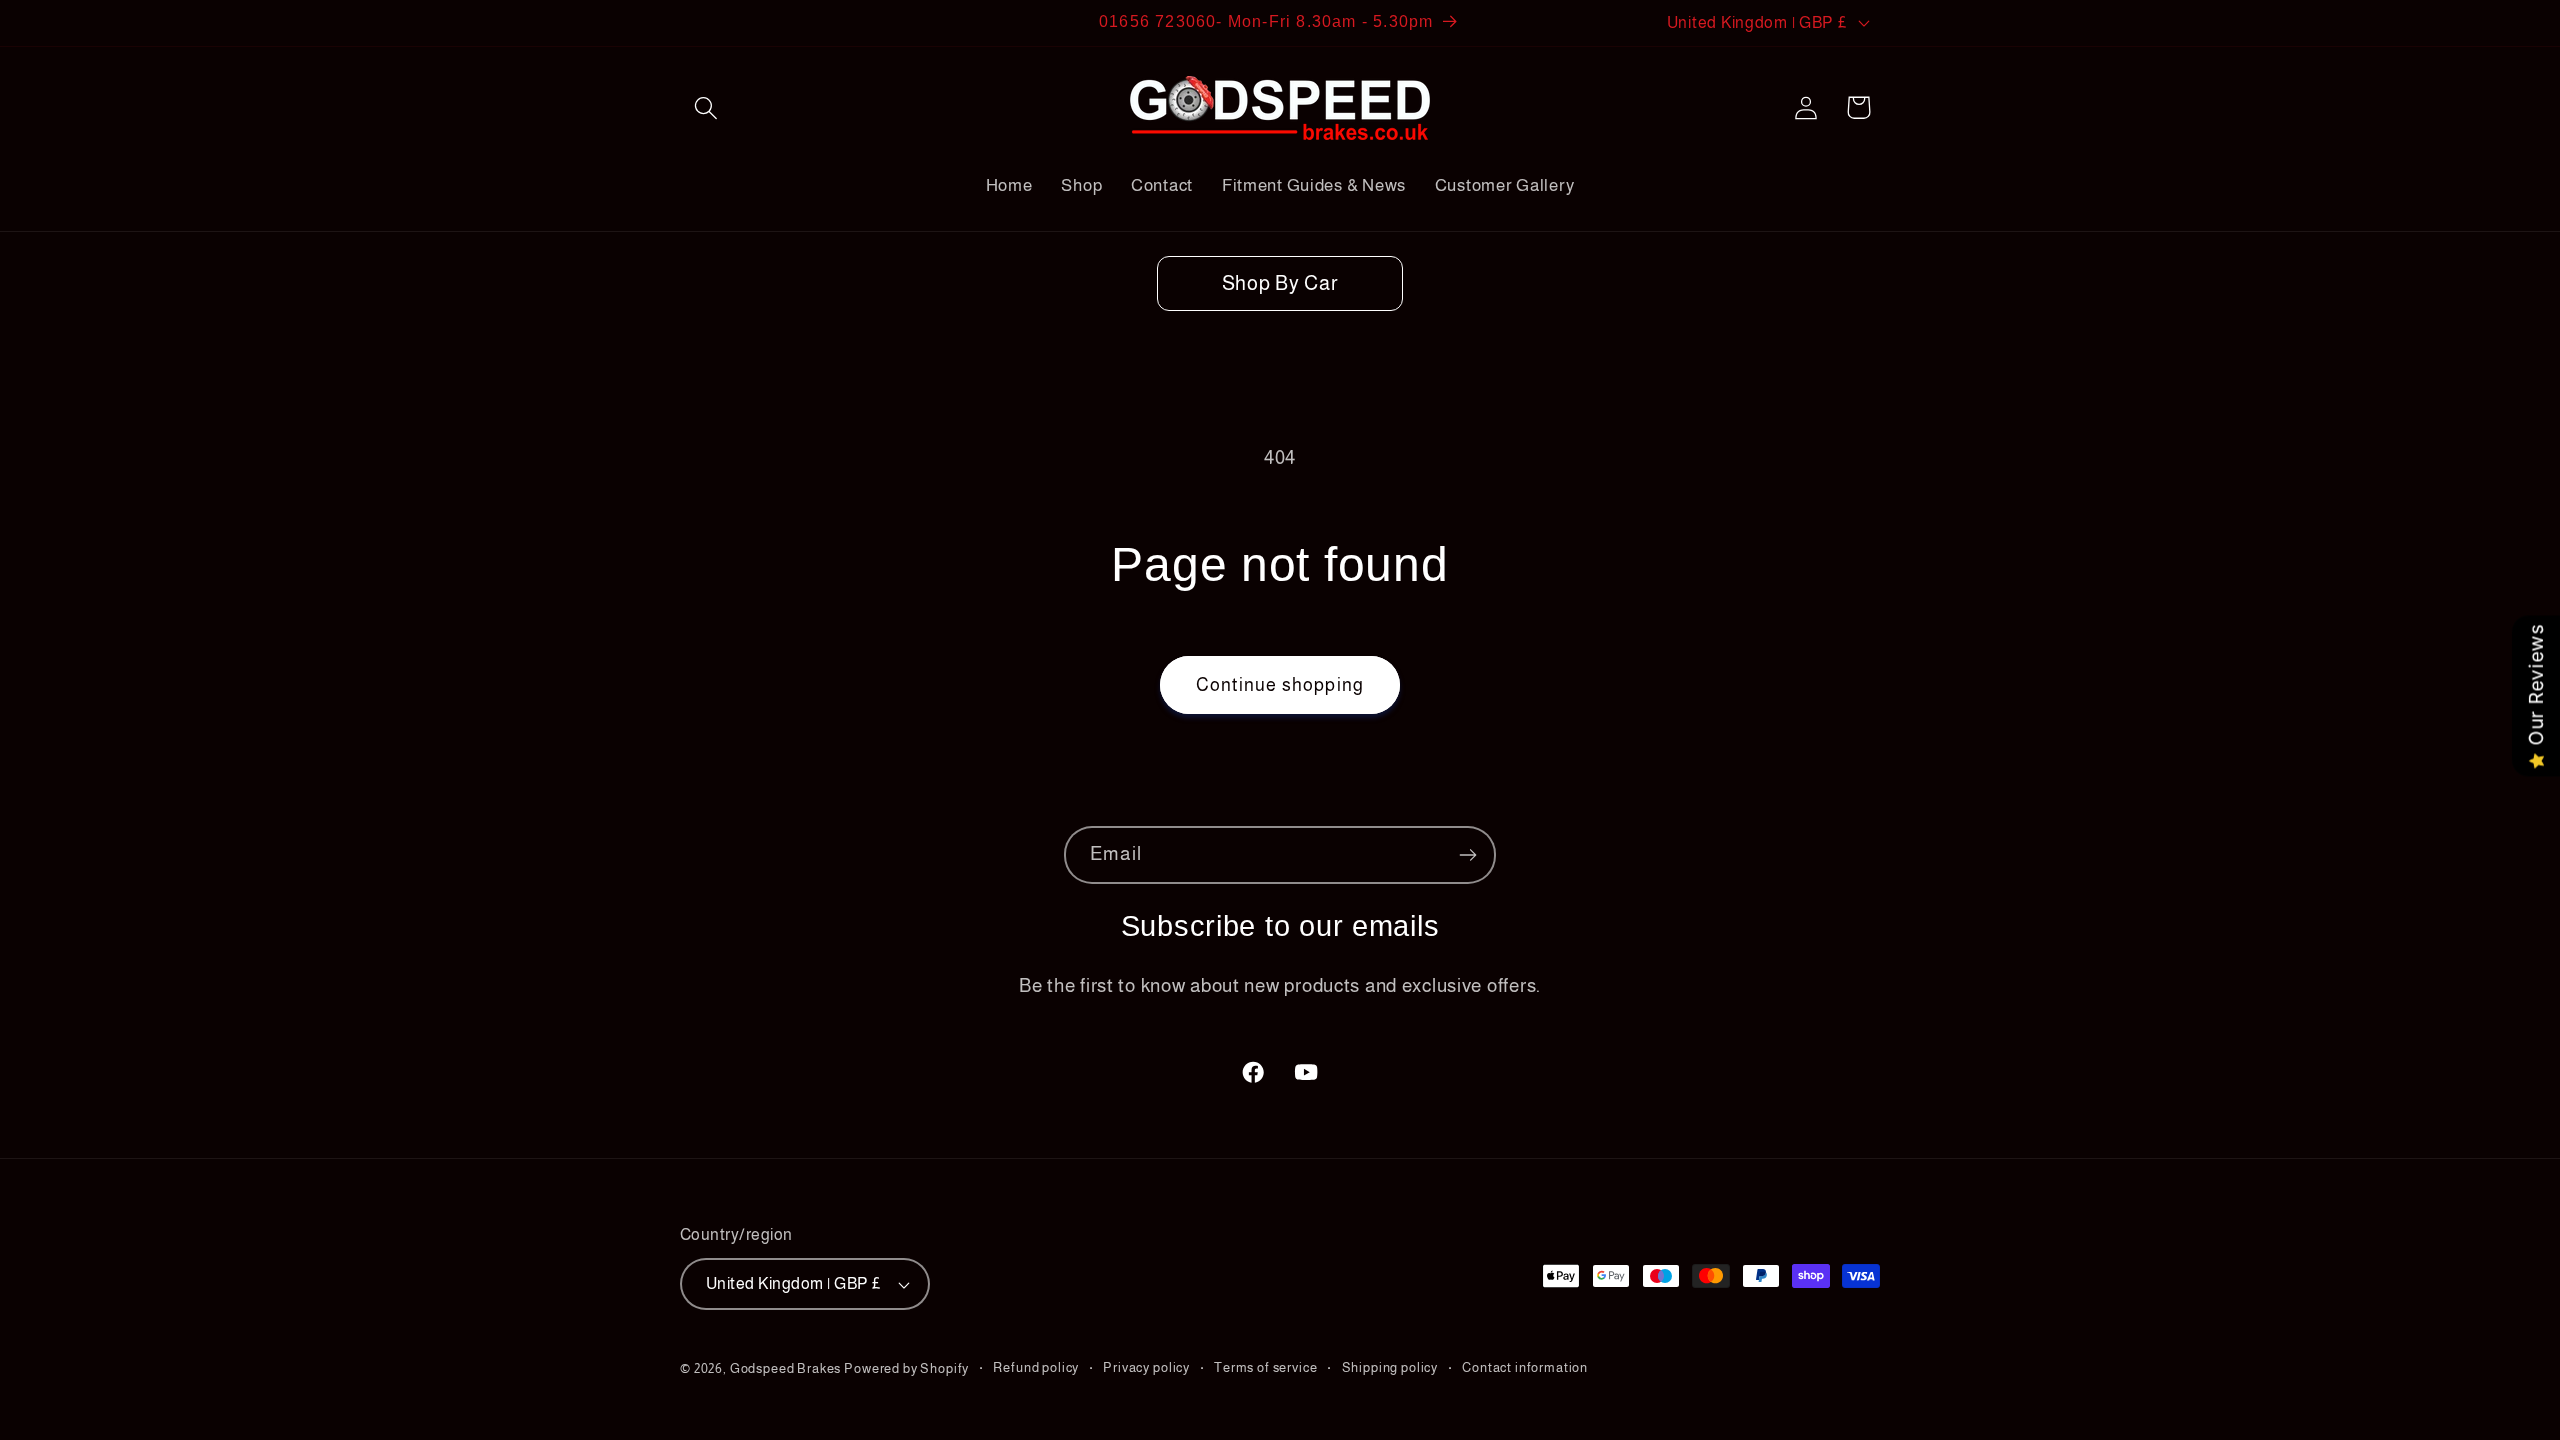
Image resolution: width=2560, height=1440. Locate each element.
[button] (706, 107)
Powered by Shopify (906, 1368)
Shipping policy (1390, 1367)
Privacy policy (1146, 1367)
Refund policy (1036, 1367)
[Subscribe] (1467, 855)
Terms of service (1265, 1367)
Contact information (1525, 1367)
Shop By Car (1280, 283)
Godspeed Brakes (787, 1368)
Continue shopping (1280, 685)
